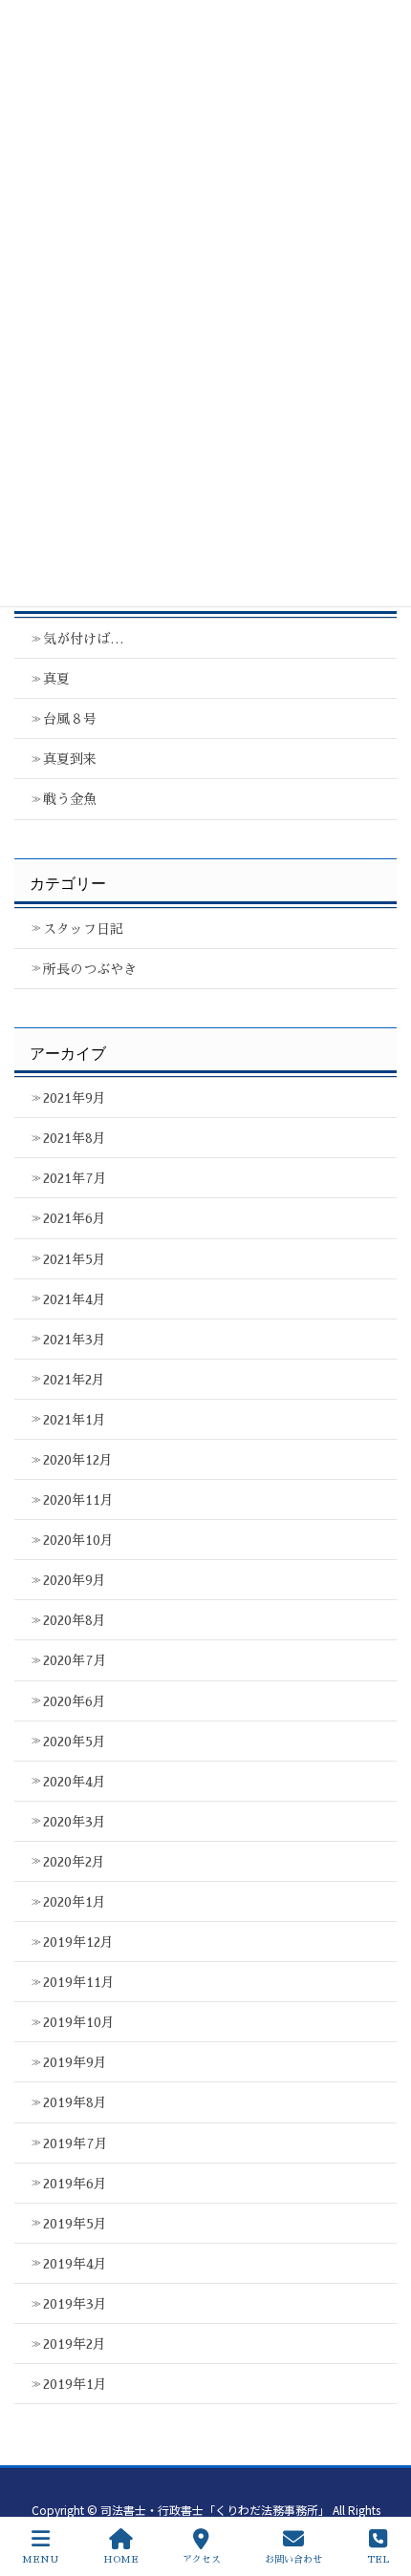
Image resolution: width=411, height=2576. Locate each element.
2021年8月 (75, 1138)
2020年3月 (75, 1822)
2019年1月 (75, 2384)
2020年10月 (78, 1540)
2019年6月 (75, 2184)
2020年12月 (78, 1460)
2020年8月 (75, 1620)
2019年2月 (75, 2344)
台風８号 (70, 719)
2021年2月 (74, 1380)
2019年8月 (75, 2102)
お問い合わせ (293, 2560)
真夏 (56, 679)
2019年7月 (76, 2143)
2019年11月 (79, 1982)
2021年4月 (75, 1299)
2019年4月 (75, 2264)
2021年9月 (75, 1098)
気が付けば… (84, 639)
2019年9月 (75, 2062)
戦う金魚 (70, 799)
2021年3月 (75, 1340)
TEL (378, 2560)
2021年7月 (75, 1178)
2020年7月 (75, 1660)
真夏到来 (70, 759)
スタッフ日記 (83, 929)
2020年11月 (78, 1500)
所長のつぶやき (90, 969)
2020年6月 (75, 1701)
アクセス (202, 2560)
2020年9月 (75, 1580)
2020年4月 (75, 1782)
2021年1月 (75, 1420)
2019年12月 (78, 1942)
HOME (121, 2560)
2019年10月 (79, 2022)
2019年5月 (75, 2224)
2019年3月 (75, 2304)
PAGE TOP (375, 2488)
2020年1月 (75, 1902)
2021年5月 (75, 1259)
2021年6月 (75, 1218)
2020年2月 (74, 1862)
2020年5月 (75, 1742)
